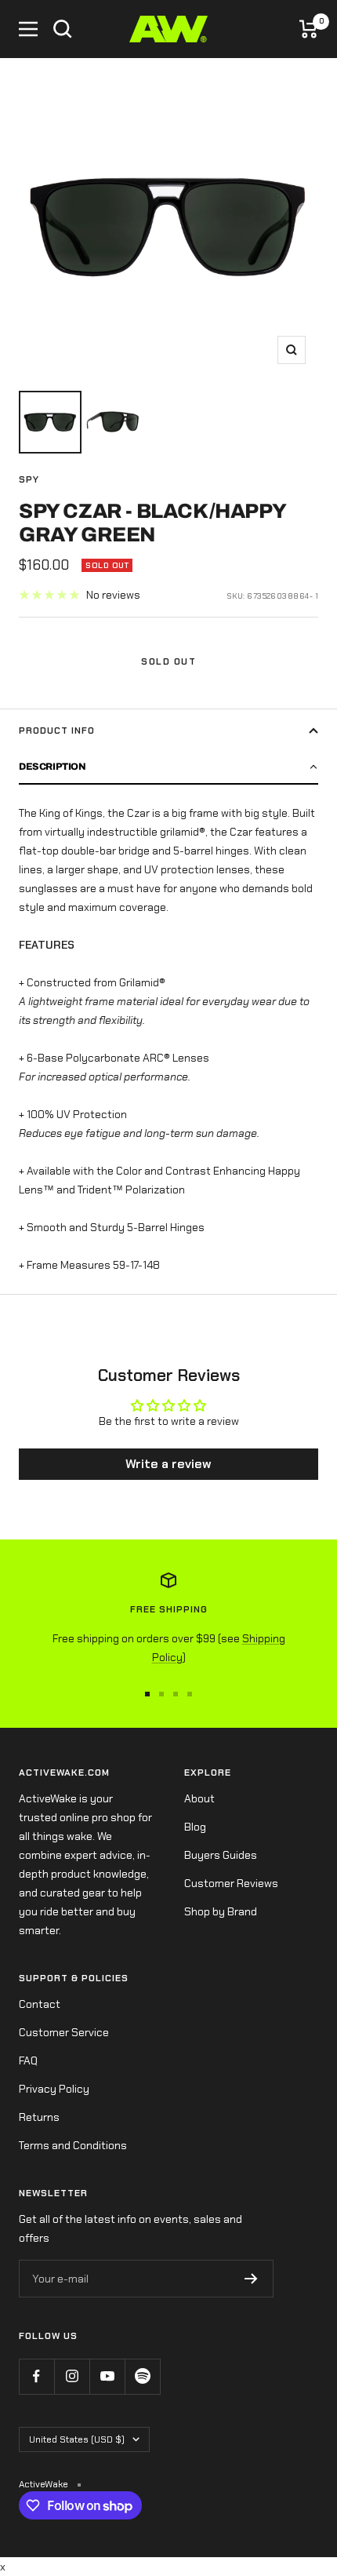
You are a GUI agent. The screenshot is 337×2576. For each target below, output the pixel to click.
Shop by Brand (221, 1911)
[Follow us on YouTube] (107, 2376)
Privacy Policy (54, 2089)
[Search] (63, 29)
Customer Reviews (231, 1883)
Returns (39, 2117)
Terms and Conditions (73, 2145)
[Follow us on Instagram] (72, 2376)
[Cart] (309, 29)
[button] (168, 767)
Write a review (168, 1464)
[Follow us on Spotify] (142, 2376)
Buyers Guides (221, 1855)
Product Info (57, 731)
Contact (40, 2004)
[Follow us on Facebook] (36, 2376)
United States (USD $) (77, 2439)
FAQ (28, 2060)
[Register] (251, 2279)
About (199, 1798)
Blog (195, 1827)
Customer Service (64, 2032)
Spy (29, 479)
